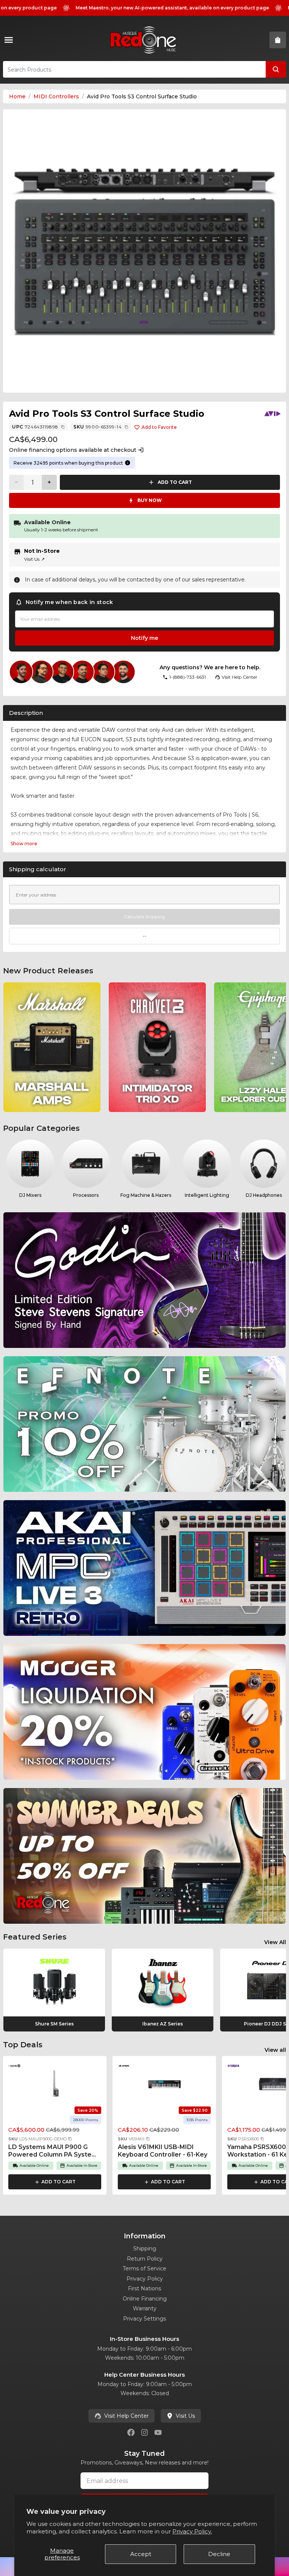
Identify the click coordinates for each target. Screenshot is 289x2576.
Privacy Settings (144, 2319)
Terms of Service (144, 2269)
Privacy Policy (145, 2279)
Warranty (145, 2308)
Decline (219, 2554)
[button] (70, 2139)
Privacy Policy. (192, 2531)
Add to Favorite (159, 427)
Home (17, 96)
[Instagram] (144, 2432)
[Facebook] (131, 2432)
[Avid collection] (272, 414)
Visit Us (34, 559)
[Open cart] (278, 40)
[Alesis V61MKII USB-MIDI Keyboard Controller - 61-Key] (164, 2084)
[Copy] (63, 427)
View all (275, 2050)
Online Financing (145, 2299)
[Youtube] (158, 2432)
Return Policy (145, 2259)
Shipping (145, 2249)
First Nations (144, 2288)
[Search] (276, 69)
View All (275, 1942)
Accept (141, 2554)
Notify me (144, 638)
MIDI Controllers (56, 96)
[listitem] (52, 1047)
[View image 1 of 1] (144, 251)
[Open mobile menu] (10, 40)
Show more (24, 844)
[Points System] (128, 463)
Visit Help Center (126, 2416)
